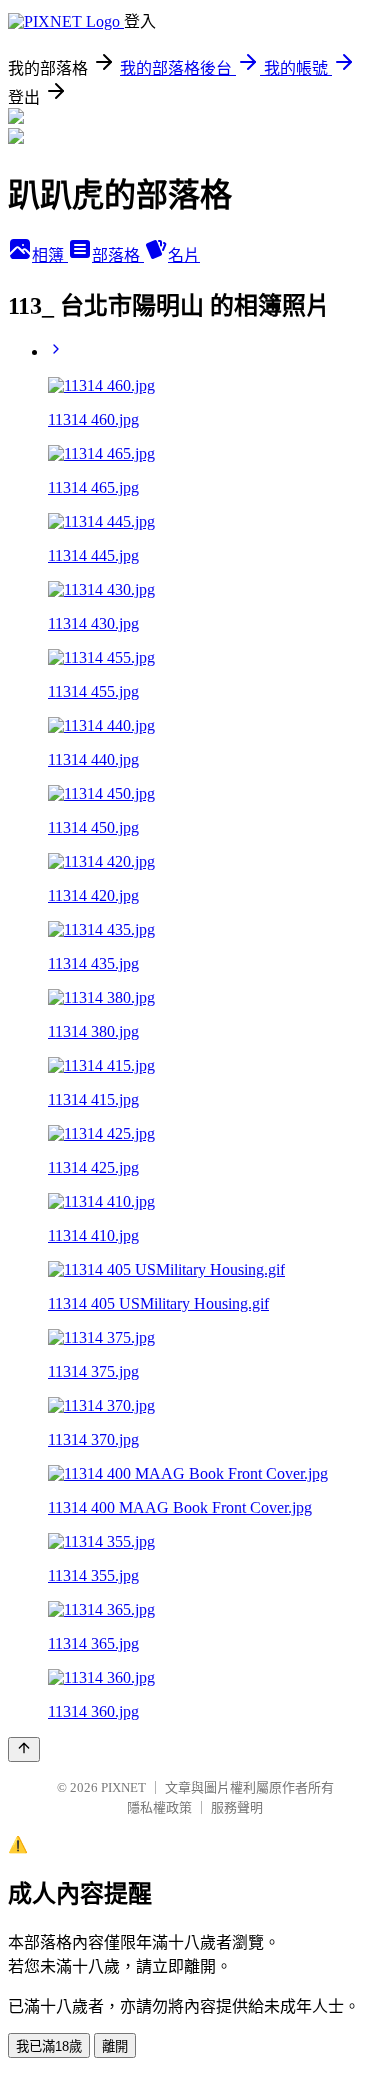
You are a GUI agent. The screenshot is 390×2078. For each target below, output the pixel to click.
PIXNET (123, 1787)
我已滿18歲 (49, 2046)
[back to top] (24, 1749)
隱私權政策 (159, 1807)
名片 (184, 255)
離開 (115, 2046)
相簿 (50, 255)
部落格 (118, 255)
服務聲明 (237, 1807)
